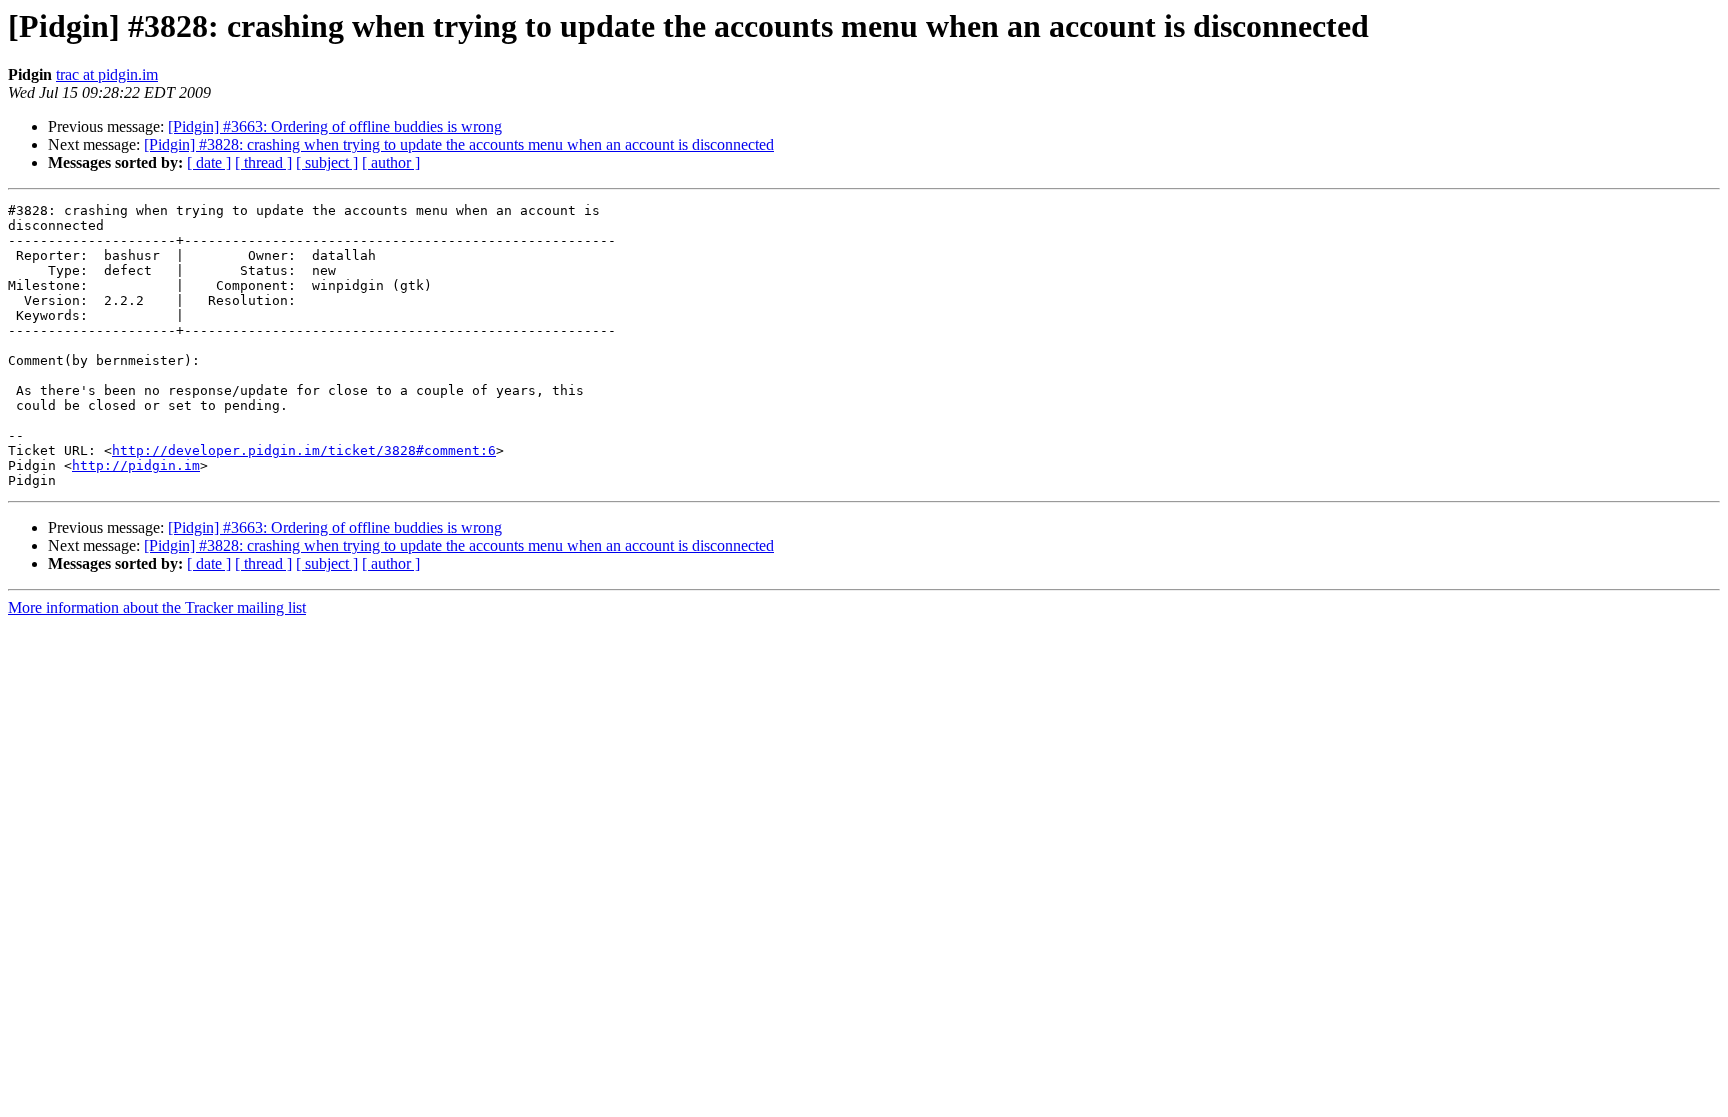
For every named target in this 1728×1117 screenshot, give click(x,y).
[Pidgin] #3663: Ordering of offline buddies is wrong (335, 126)
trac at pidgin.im (107, 74)
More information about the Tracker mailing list (157, 607)
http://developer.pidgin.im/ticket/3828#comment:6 (304, 450)
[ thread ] (263, 162)
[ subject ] (327, 162)
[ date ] (209, 162)
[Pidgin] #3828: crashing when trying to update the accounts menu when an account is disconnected (459, 144)
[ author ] (391, 162)
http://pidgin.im (136, 465)
